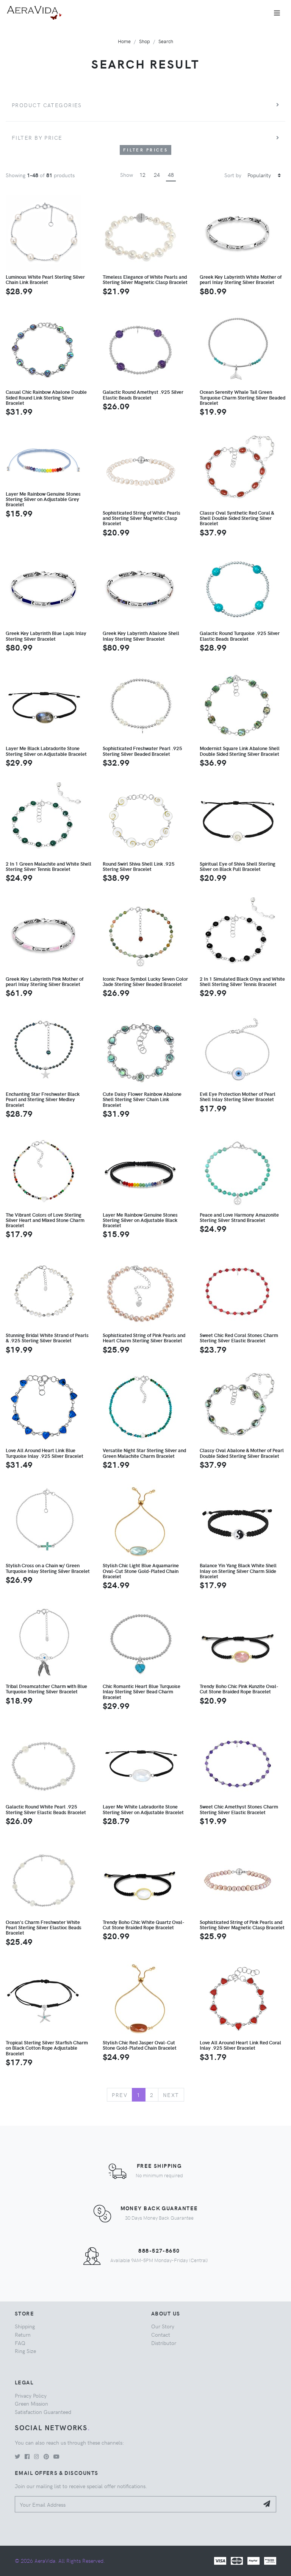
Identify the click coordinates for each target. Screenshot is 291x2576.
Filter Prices (145, 150)
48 (171, 175)
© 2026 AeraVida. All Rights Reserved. (60, 2560)
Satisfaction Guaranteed (43, 2412)
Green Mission (31, 2403)
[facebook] (27, 2456)
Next (171, 2095)
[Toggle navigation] (277, 13)
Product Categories (47, 105)
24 (157, 175)
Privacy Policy (31, 2395)
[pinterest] (46, 2456)
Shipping (25, 2326)
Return (23, 2334)
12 (142, 175)
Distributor (164, 2343)
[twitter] (17, 2456)
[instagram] (37, 2456)
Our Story (163, 2326)
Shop (145, 41)
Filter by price (37, 137)
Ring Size (25, 2351)
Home (124, 41)
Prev (120, 2095)
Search (166, 41)
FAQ (20, 2343)
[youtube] (56, 2456)
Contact (161, 2334)
